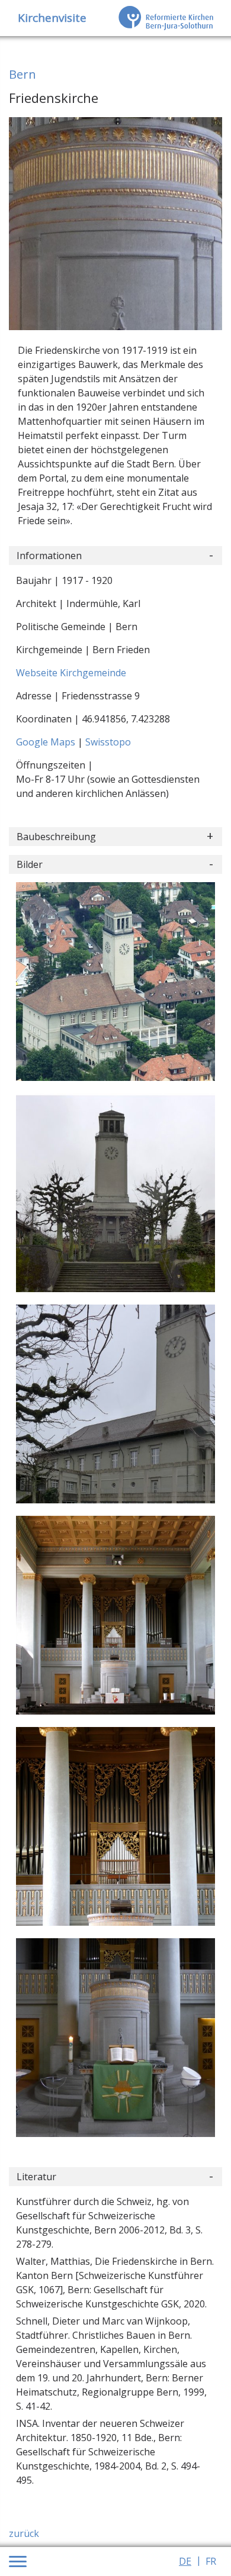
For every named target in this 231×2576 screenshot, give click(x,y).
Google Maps (47, 742)
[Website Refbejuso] (166, 18)
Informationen (49, 556)
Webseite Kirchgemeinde (71, 673)
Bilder (30, 864)
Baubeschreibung (56, 837)
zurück (24, 2533)
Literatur (36, 2177)
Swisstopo (108, 742)
